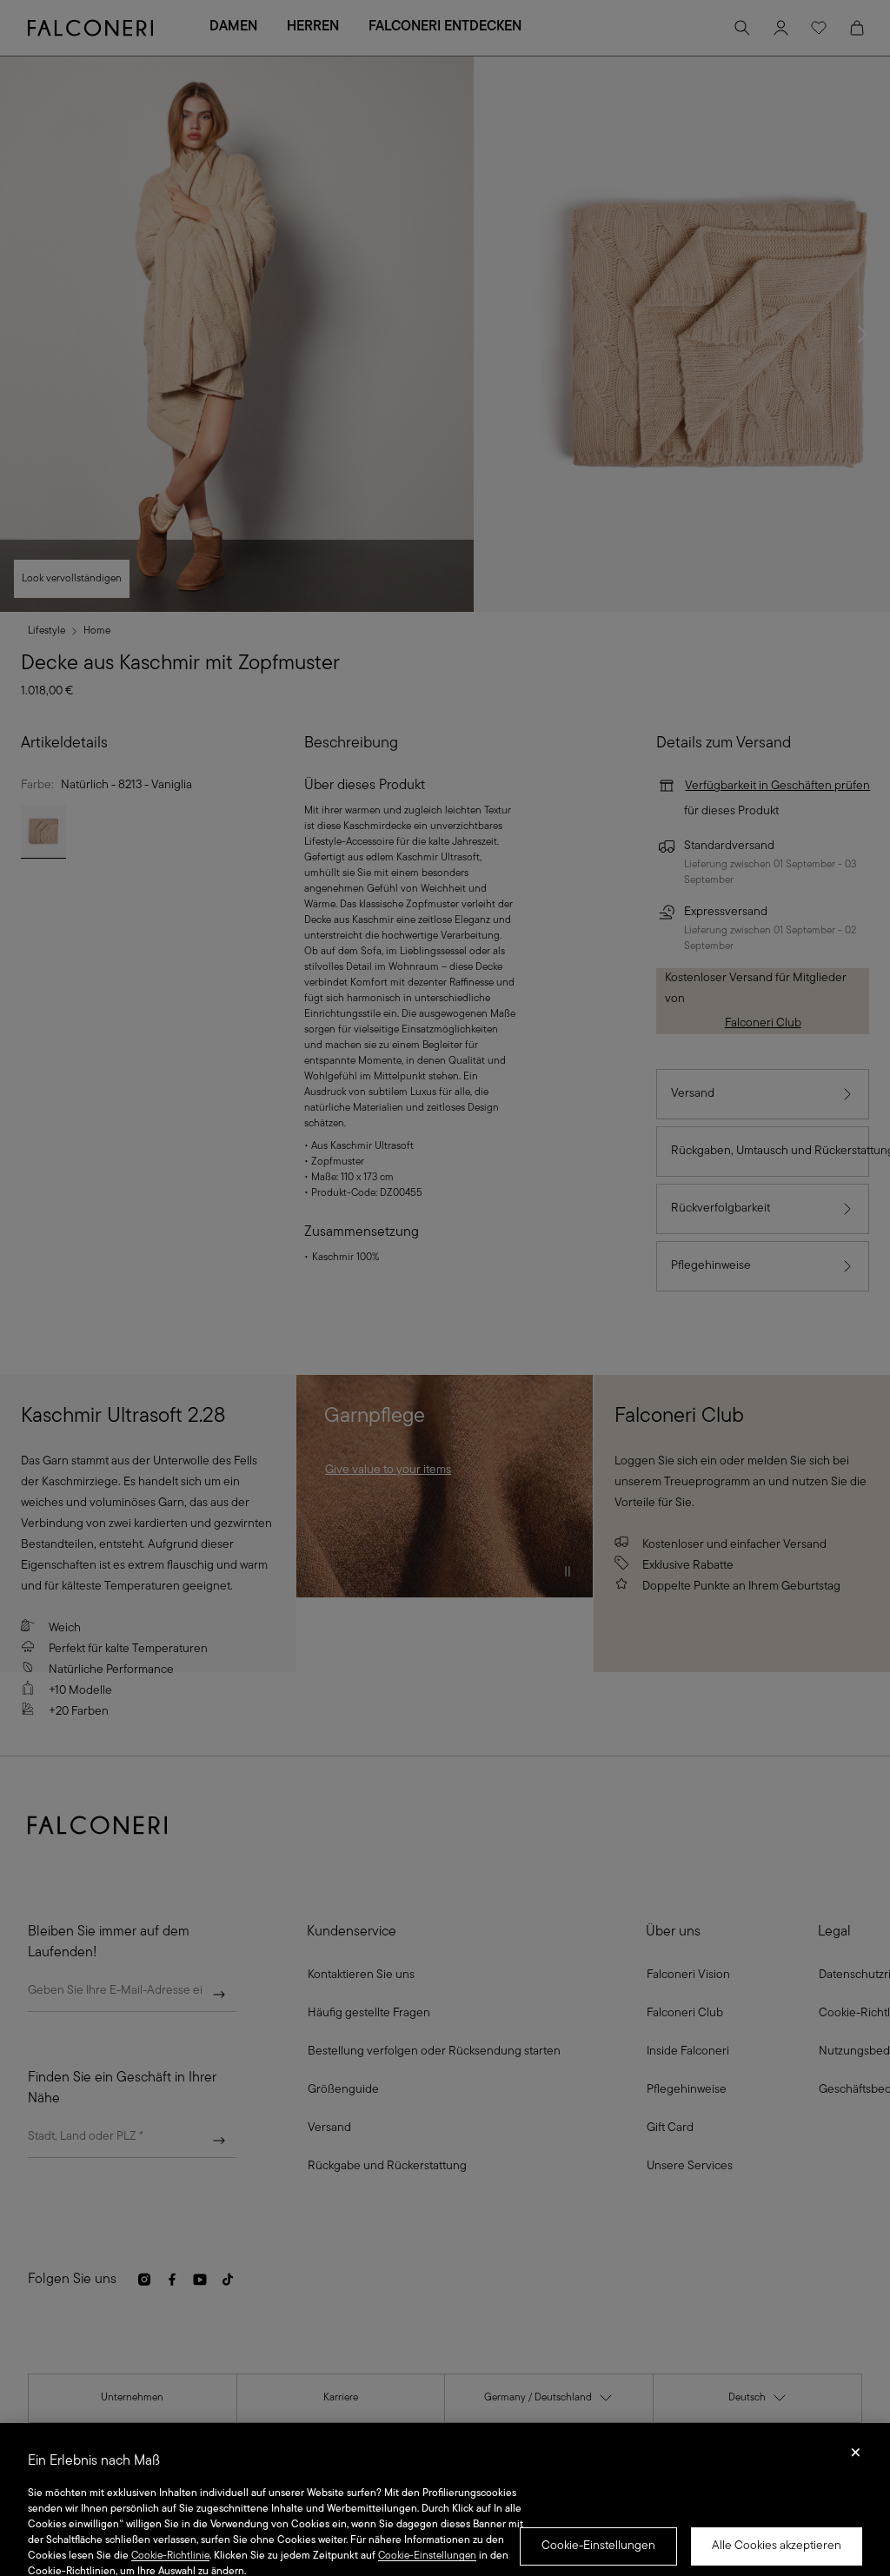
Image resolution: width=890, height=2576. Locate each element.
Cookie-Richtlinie (170, 2556)
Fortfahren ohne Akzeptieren (856, 2458)
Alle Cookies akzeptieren (777, 2546)
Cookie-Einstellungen (598, 2546)
